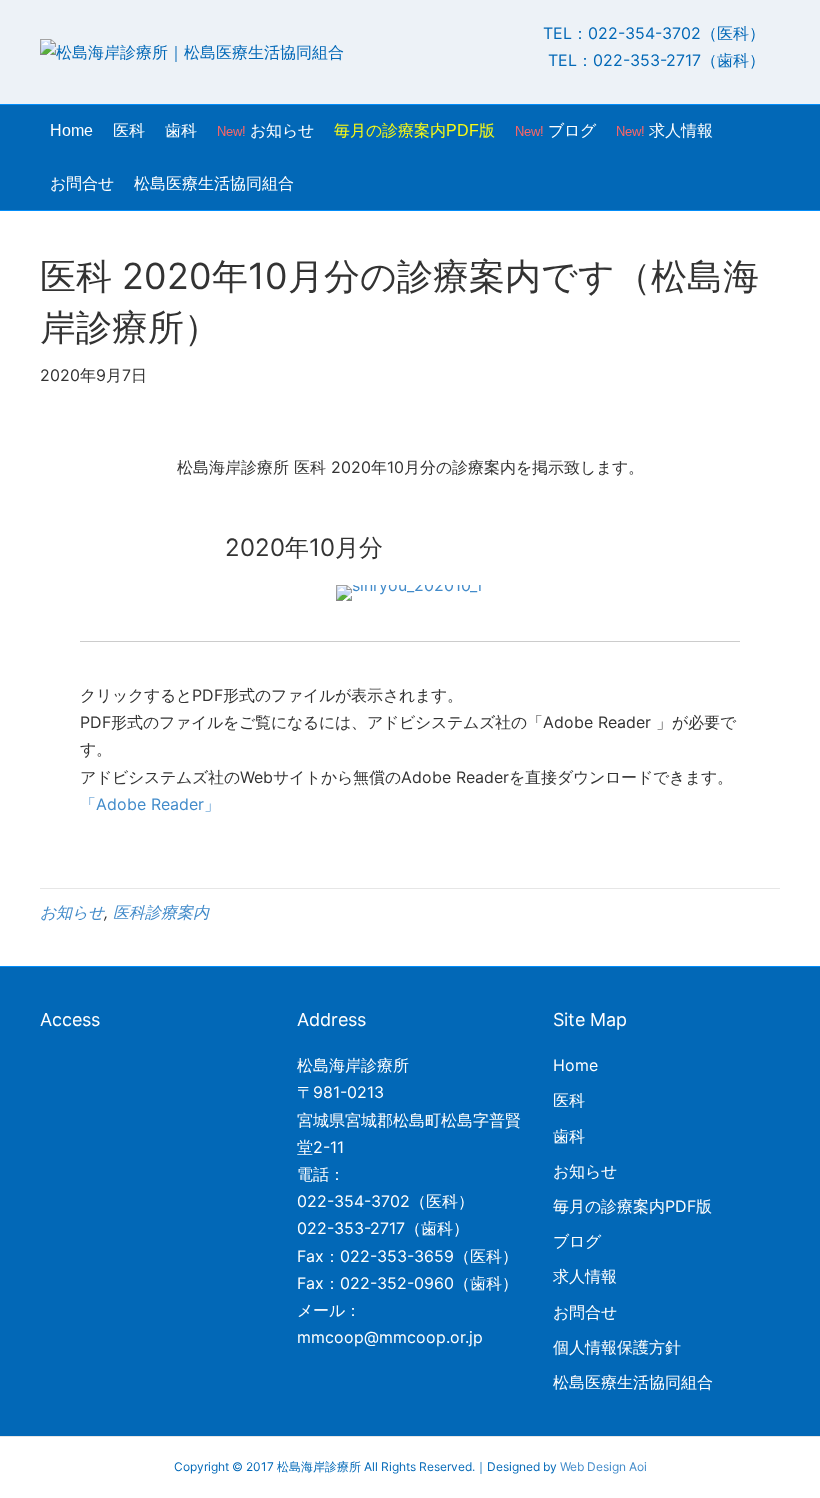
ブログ (555, 130)
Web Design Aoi (603, 1466)
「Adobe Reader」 (150, 804)
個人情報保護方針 (617, 1347)
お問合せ (82, 183)
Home (71, 130)
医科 (129, 130)
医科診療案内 (161, 912)
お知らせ (265, 130)
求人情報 (664, 130)
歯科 (181, 130)
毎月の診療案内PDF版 (414, 130)
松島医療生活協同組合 (214, 183)
